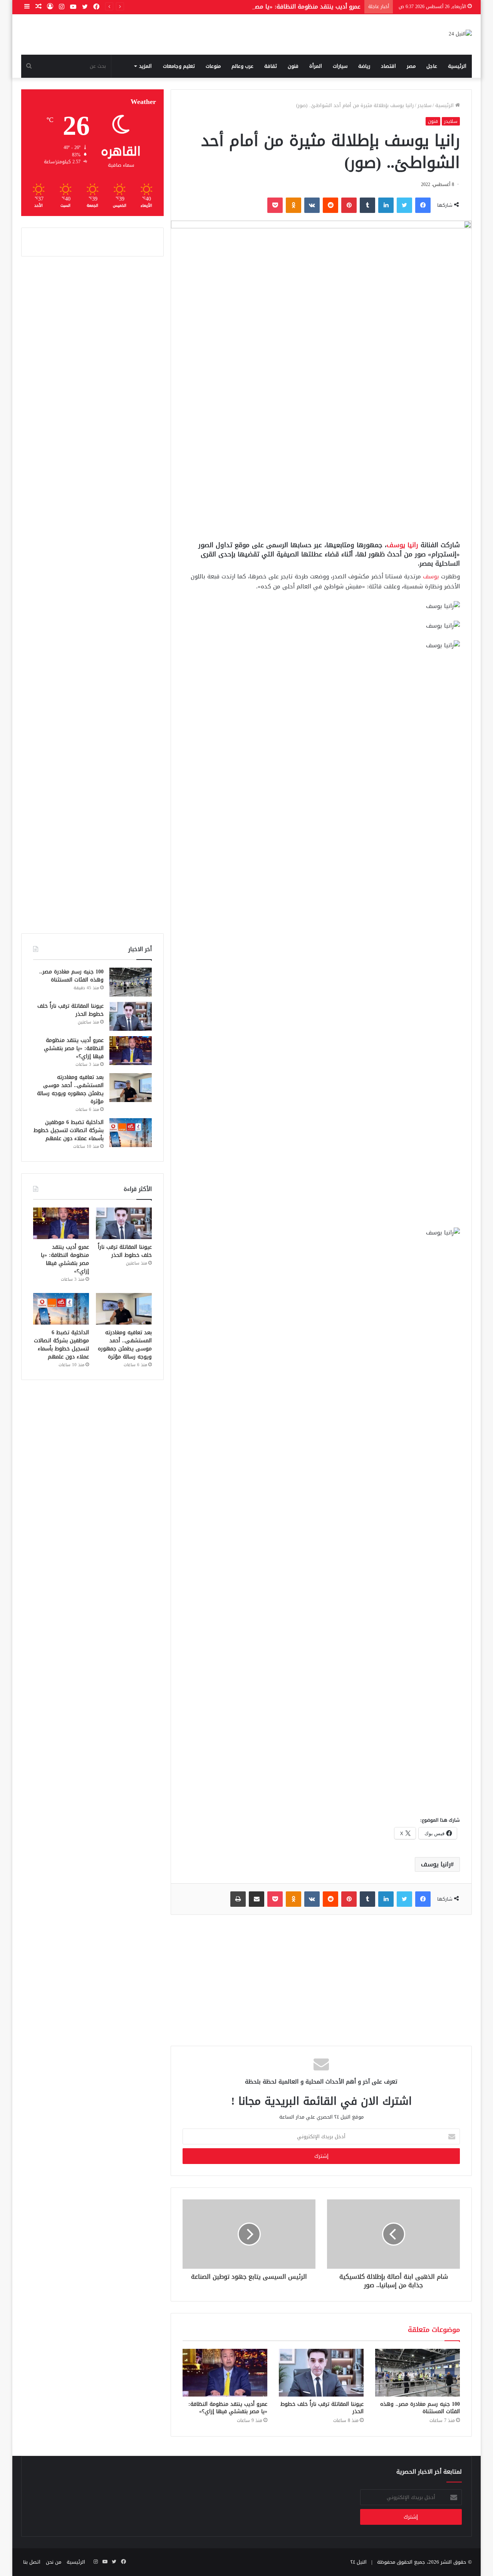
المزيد (145, 66)
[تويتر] (404, 205)
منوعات (213, 66)
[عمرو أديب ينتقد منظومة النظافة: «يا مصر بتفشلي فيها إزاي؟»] (225, 2373)
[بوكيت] (275, 205)
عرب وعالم (242, 66)
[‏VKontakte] (312, 205)
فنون (293, 66)
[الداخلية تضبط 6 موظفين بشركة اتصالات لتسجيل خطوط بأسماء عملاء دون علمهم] (131, 1133)
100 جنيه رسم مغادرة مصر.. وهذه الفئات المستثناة (420, 2408)
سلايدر (424, 105)
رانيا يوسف (402, 545)
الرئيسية (457, 66)
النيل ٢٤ (359, 2562)
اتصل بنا (32, 2562)
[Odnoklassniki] (293, 205)
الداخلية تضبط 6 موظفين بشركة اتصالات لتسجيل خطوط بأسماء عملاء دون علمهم (69, 1130)
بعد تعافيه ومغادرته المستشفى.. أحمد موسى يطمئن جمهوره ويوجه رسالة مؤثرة (70, 1089)
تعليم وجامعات (179, 66)
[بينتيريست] (349, 205)
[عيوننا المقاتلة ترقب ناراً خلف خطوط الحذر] (321, 2373)
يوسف (431, 576)
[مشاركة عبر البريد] (257, 1899)
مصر (411, 66)
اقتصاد (388, 66)
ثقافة (271, 66)
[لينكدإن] (386, 205)
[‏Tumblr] (367, 205)
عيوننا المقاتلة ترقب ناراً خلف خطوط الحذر (322, 2408)
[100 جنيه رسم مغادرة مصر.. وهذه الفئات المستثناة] (418, 2373)
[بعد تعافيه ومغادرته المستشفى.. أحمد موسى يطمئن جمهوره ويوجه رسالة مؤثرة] (131, 1088)
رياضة (364, 66)
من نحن (54, 2562)
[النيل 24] (460, 34)
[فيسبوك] (423, 205)
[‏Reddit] (330, 205)
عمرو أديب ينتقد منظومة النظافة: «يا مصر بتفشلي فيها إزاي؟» (280, 7)
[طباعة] (238, 1899)
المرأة (316, 66)
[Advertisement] (321, 475)
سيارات (340, 66)
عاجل (432, 66)
